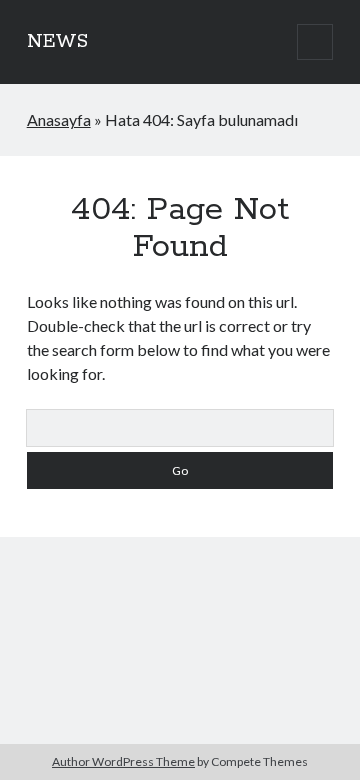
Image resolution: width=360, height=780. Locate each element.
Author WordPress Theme (123, 761)
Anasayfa (59, 119)
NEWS (57, 42)
